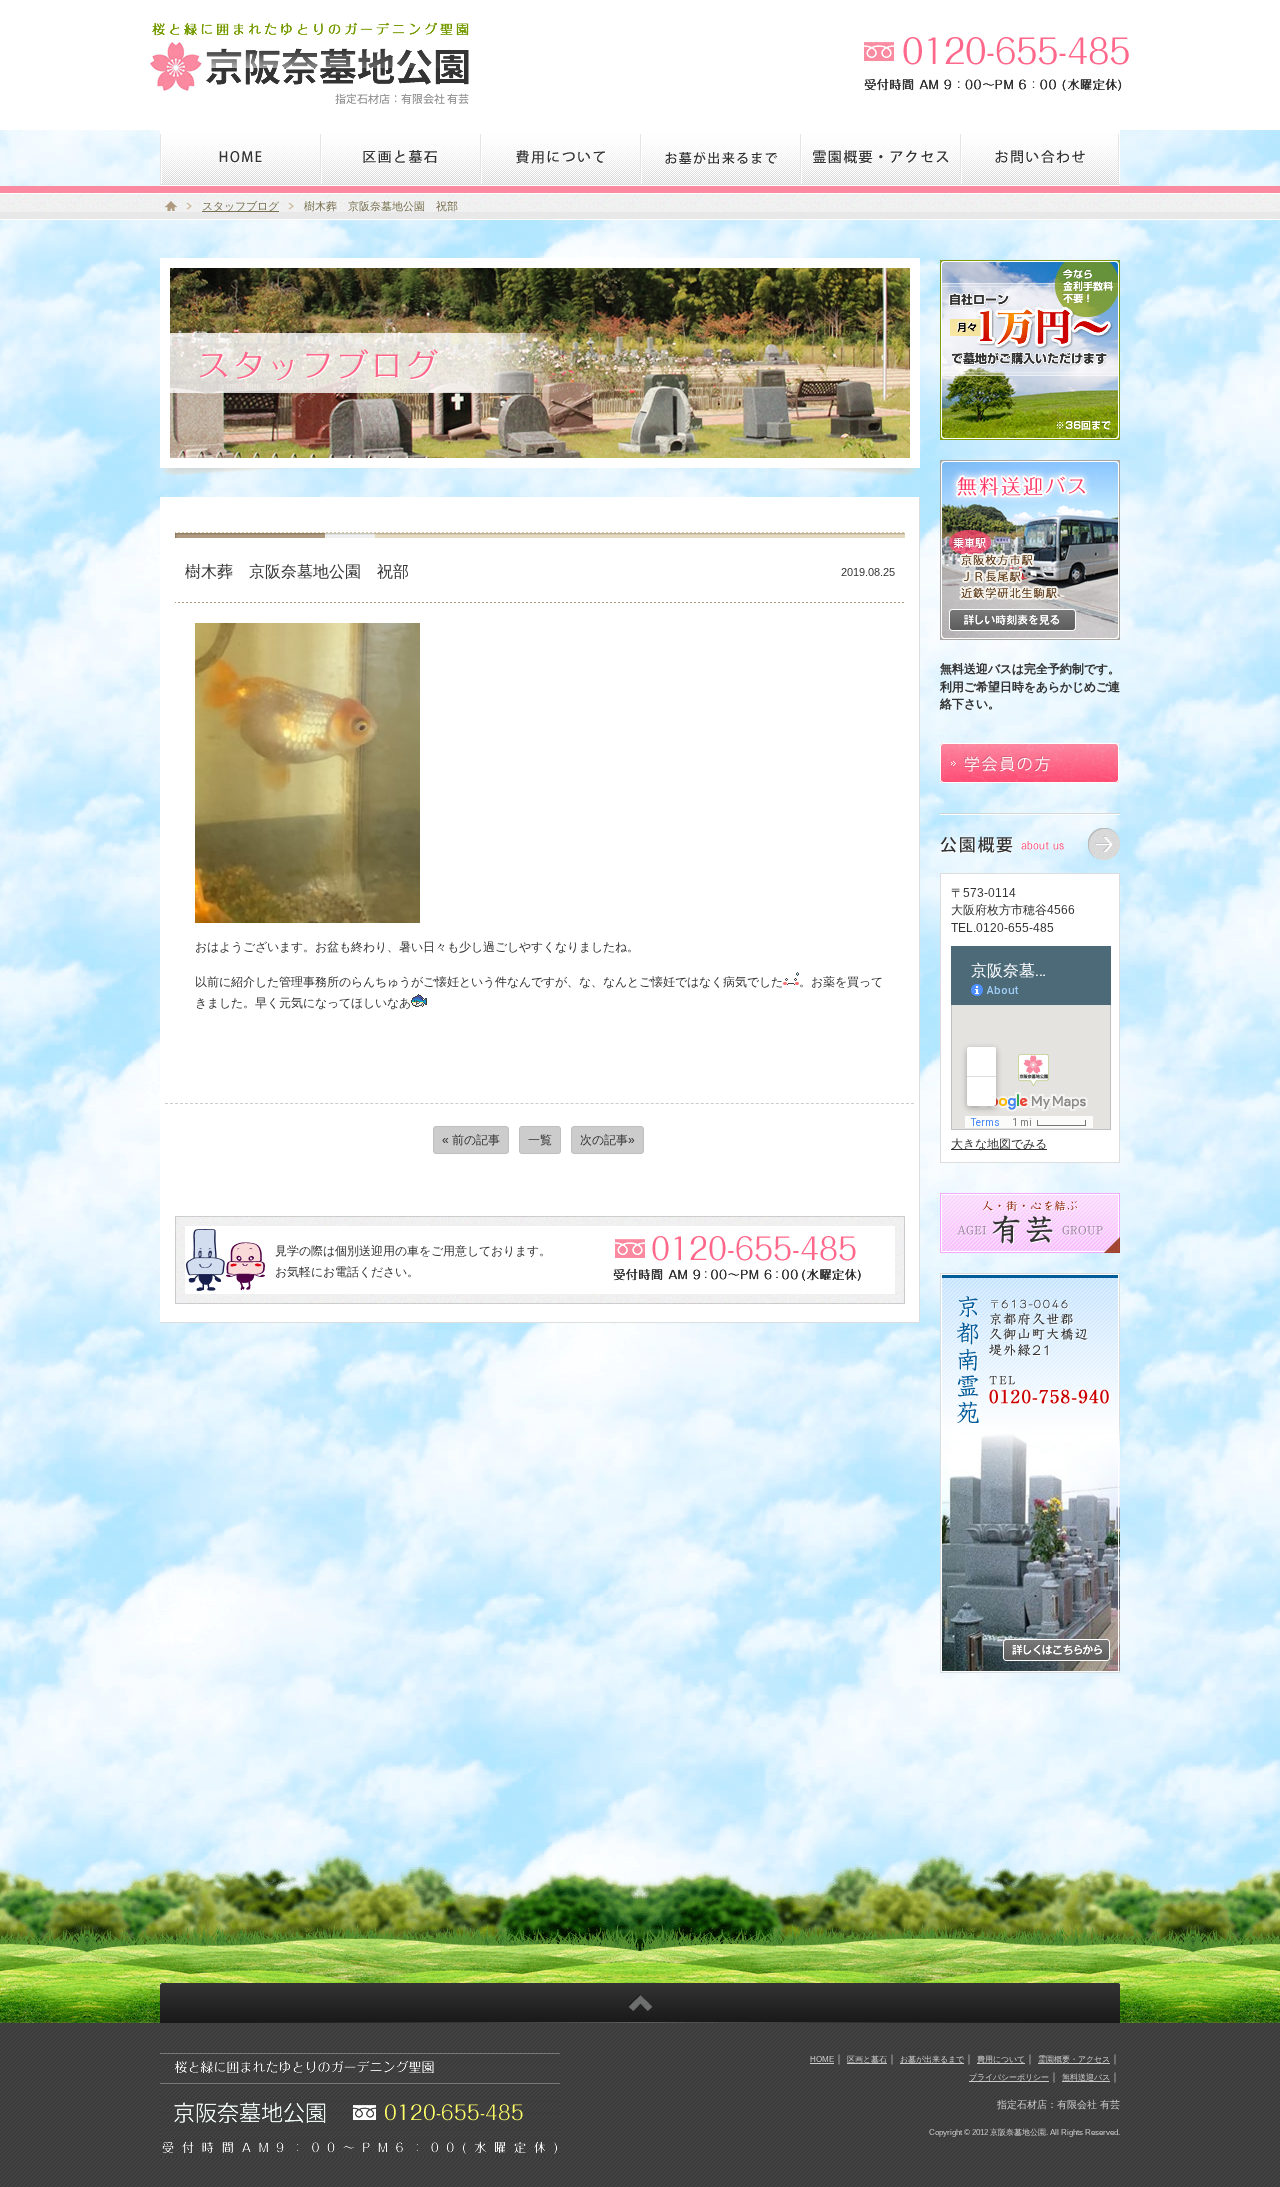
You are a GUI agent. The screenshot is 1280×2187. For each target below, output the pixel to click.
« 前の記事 (471, 1140)
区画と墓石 (867, 2059)
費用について (1001, 2059)
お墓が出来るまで (932, 2059)
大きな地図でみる (999, 1143)
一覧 (540, 1140)
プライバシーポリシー (1009, 2077)
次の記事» (607, 1140)
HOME (822, 2059)
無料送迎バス (1086, 2077)
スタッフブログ (240, 206)
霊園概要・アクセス (1074, 2059)
